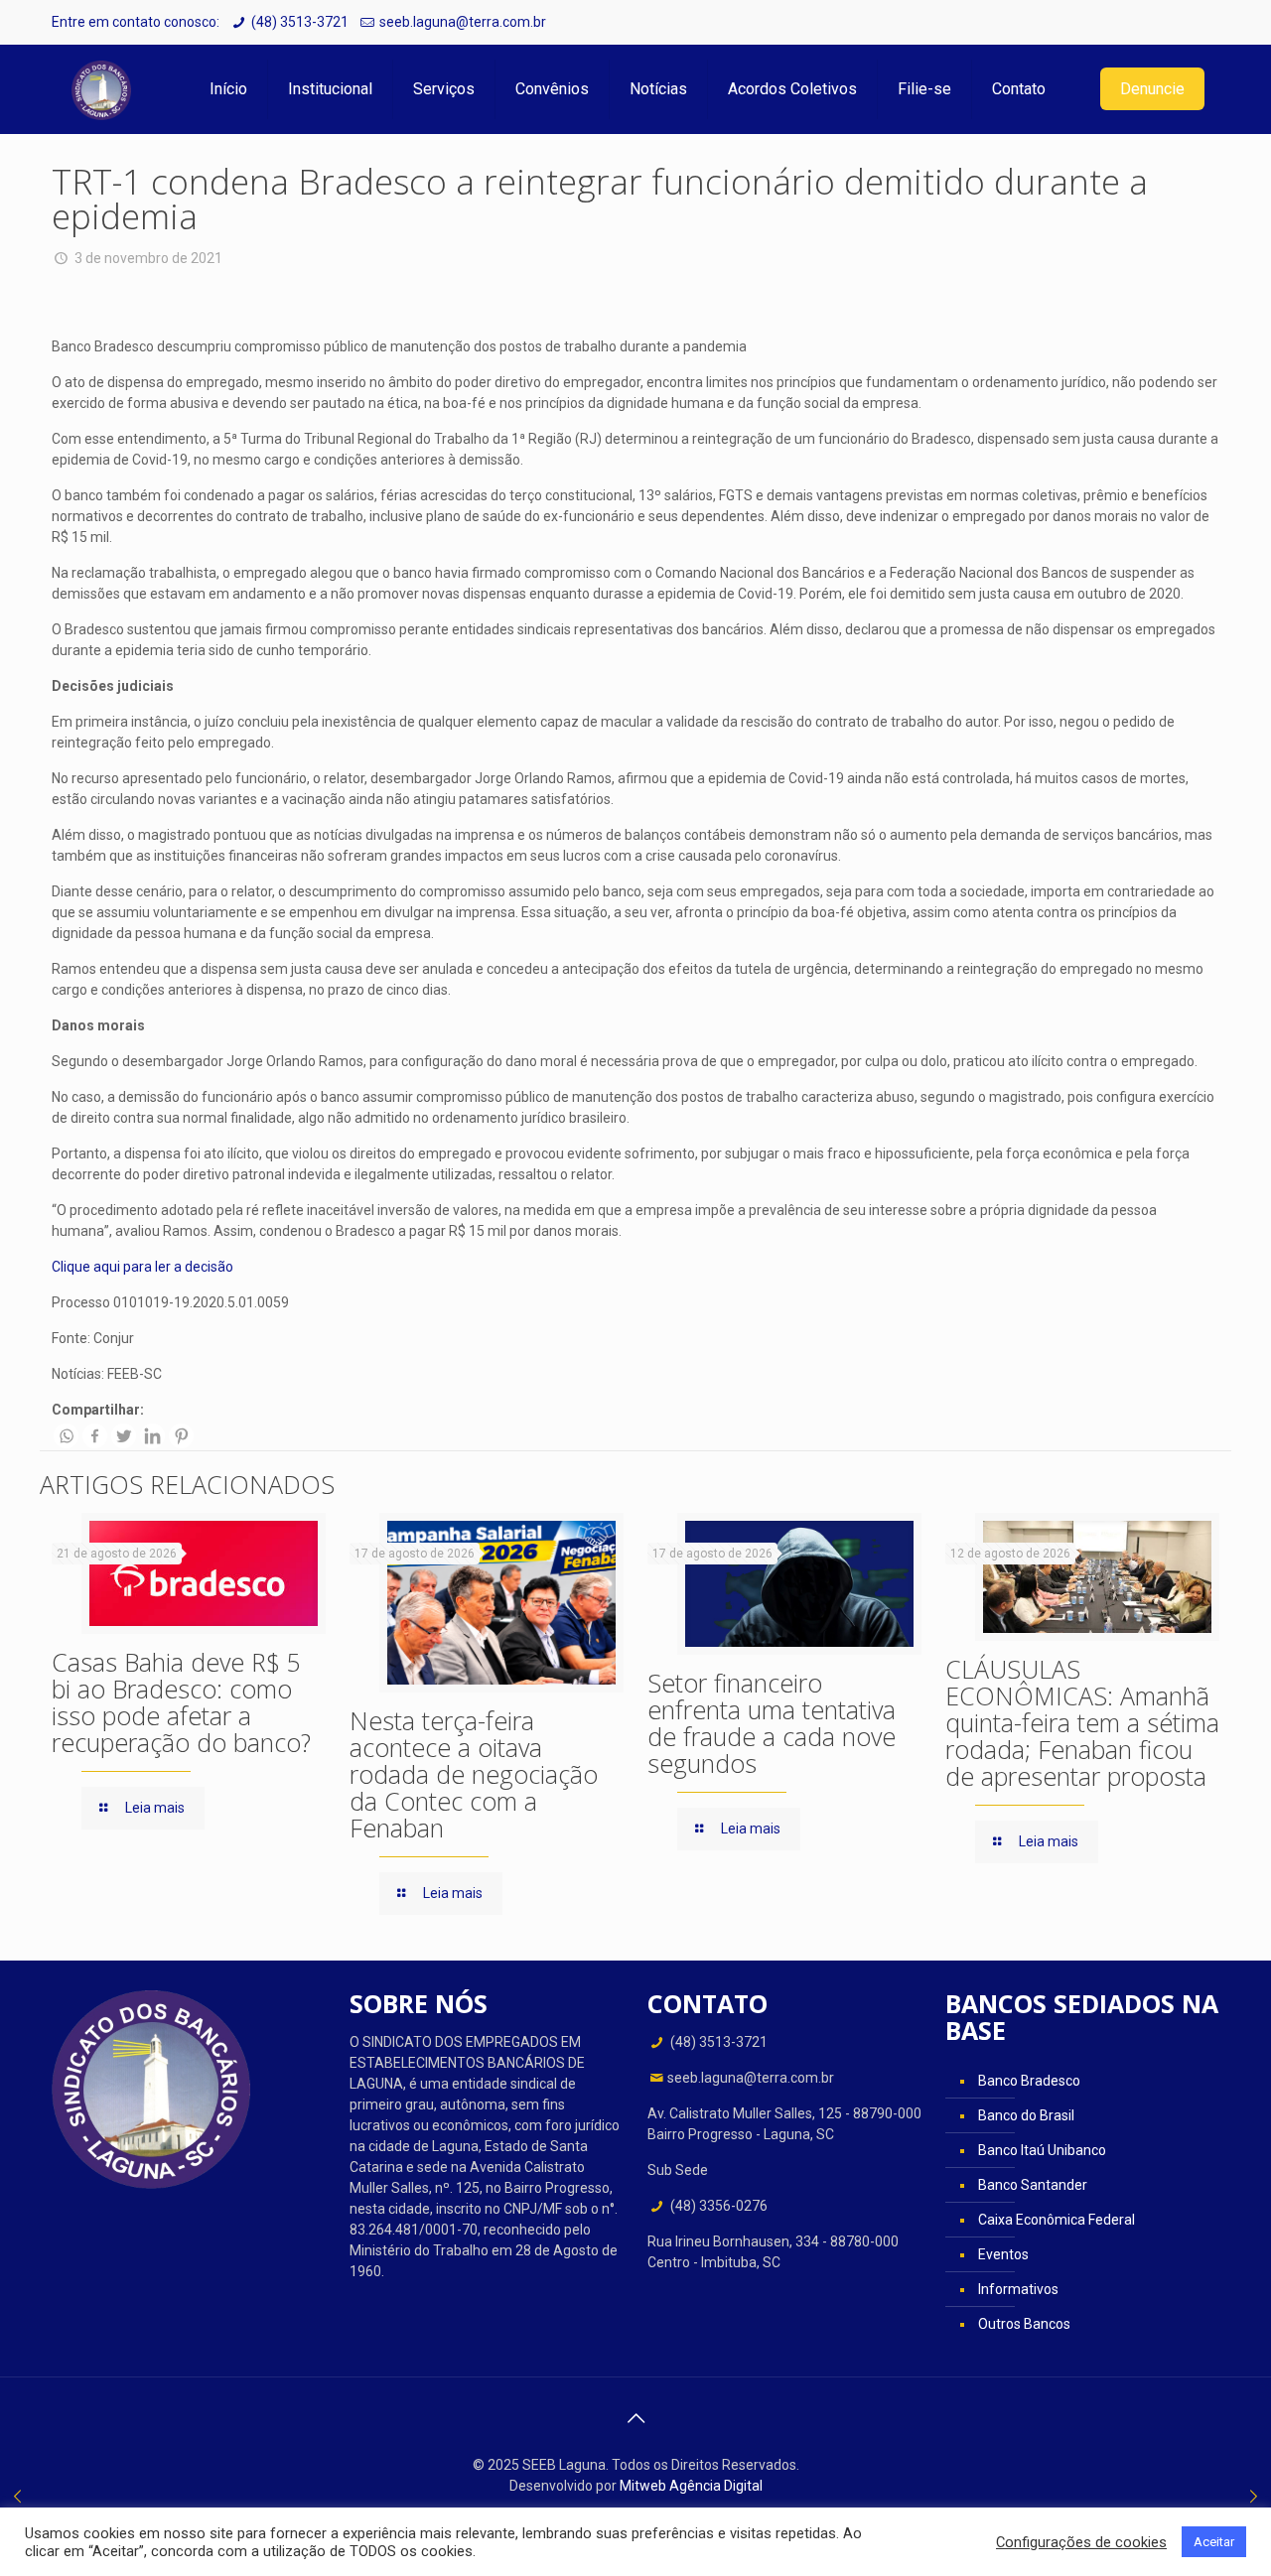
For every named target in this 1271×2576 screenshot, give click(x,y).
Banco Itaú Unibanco (1042, 2150)
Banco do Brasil (1026, 2115)
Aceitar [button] (1214, 2542)
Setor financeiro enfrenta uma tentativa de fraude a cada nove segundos (772, 1723)
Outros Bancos (1024, 2324)
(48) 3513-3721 (300, 22)
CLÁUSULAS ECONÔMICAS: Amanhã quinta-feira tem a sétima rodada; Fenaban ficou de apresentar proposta (1082, 1722)
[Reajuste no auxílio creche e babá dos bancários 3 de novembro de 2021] (17, 2497)
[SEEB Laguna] (101, 89)
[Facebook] (95, 1436)
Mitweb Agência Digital (691, 2486)
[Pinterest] (181, 1436)
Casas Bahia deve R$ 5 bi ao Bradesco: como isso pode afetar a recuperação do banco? (181, 1702)
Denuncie (1152, 89)
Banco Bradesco (1029, 2081)
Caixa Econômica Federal (1057, 2220)
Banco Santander (1033, 2185)
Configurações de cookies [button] (1081, 2542)
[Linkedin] (152, 1436)
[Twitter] (124, 1436)
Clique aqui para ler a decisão (142, 1267)
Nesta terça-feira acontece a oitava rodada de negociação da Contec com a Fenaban (474, 1774)
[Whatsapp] (66, 1436)
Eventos (1003, 2254)
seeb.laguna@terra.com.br (463, 22)
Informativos (1018, 2289)
